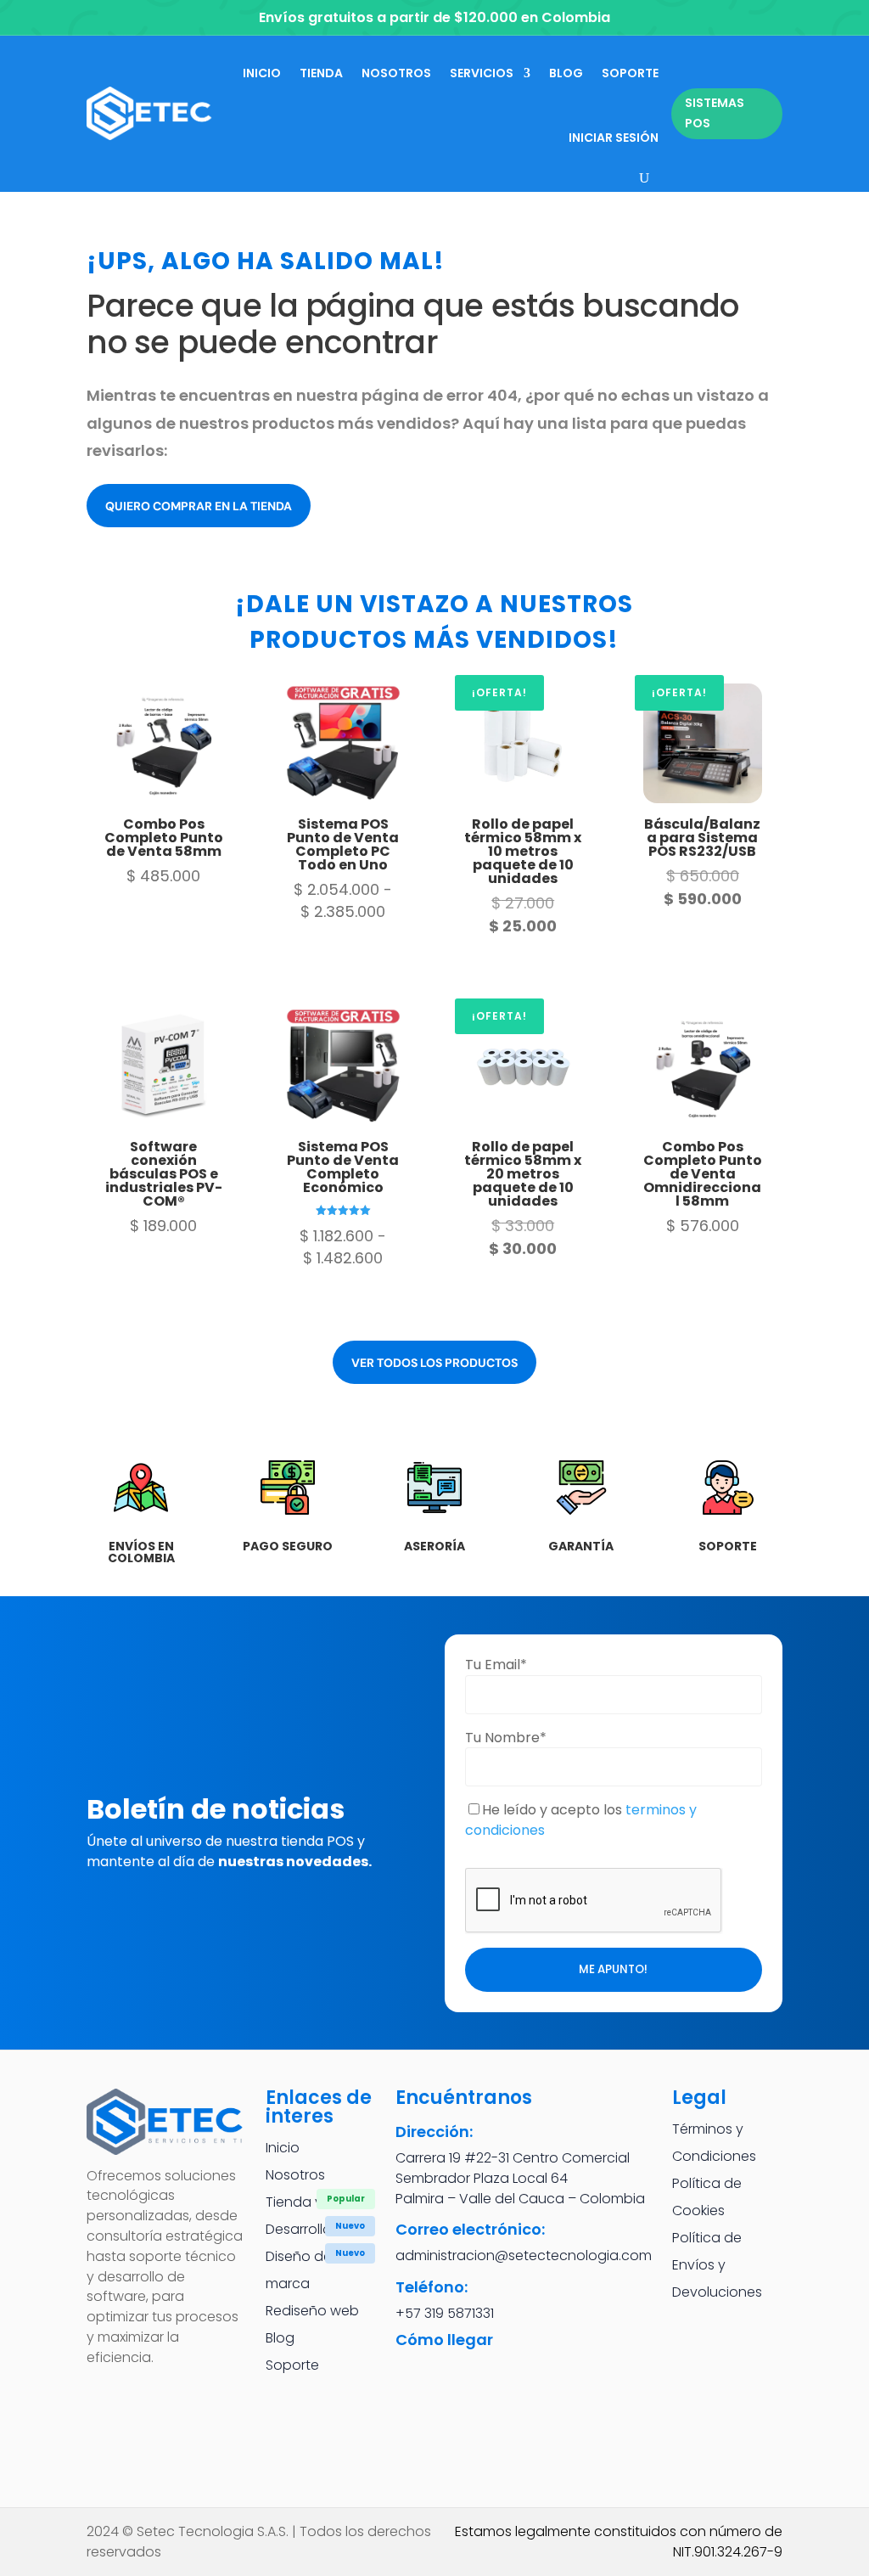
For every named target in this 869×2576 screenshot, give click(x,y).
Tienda (321, 73)
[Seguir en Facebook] (106, 2398)
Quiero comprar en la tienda (199, 506)
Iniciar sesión (614, 138)
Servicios (482, 73)
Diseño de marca (299, 2270)
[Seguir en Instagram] (152, 2398)
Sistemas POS (715, 113)
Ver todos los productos (434, 1363)
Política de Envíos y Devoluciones (717, 2265)
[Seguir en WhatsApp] (198, 2398)
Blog (566, 73)
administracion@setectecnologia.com (524, 2255)
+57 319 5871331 (445, 2313)
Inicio (262, 73)
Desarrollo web (315, 2229)
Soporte (630, 73)
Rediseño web (312, 2311)
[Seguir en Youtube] (106, 2444)
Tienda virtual (310, 2202)
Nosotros (396, 73)
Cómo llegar (444, 2340)
